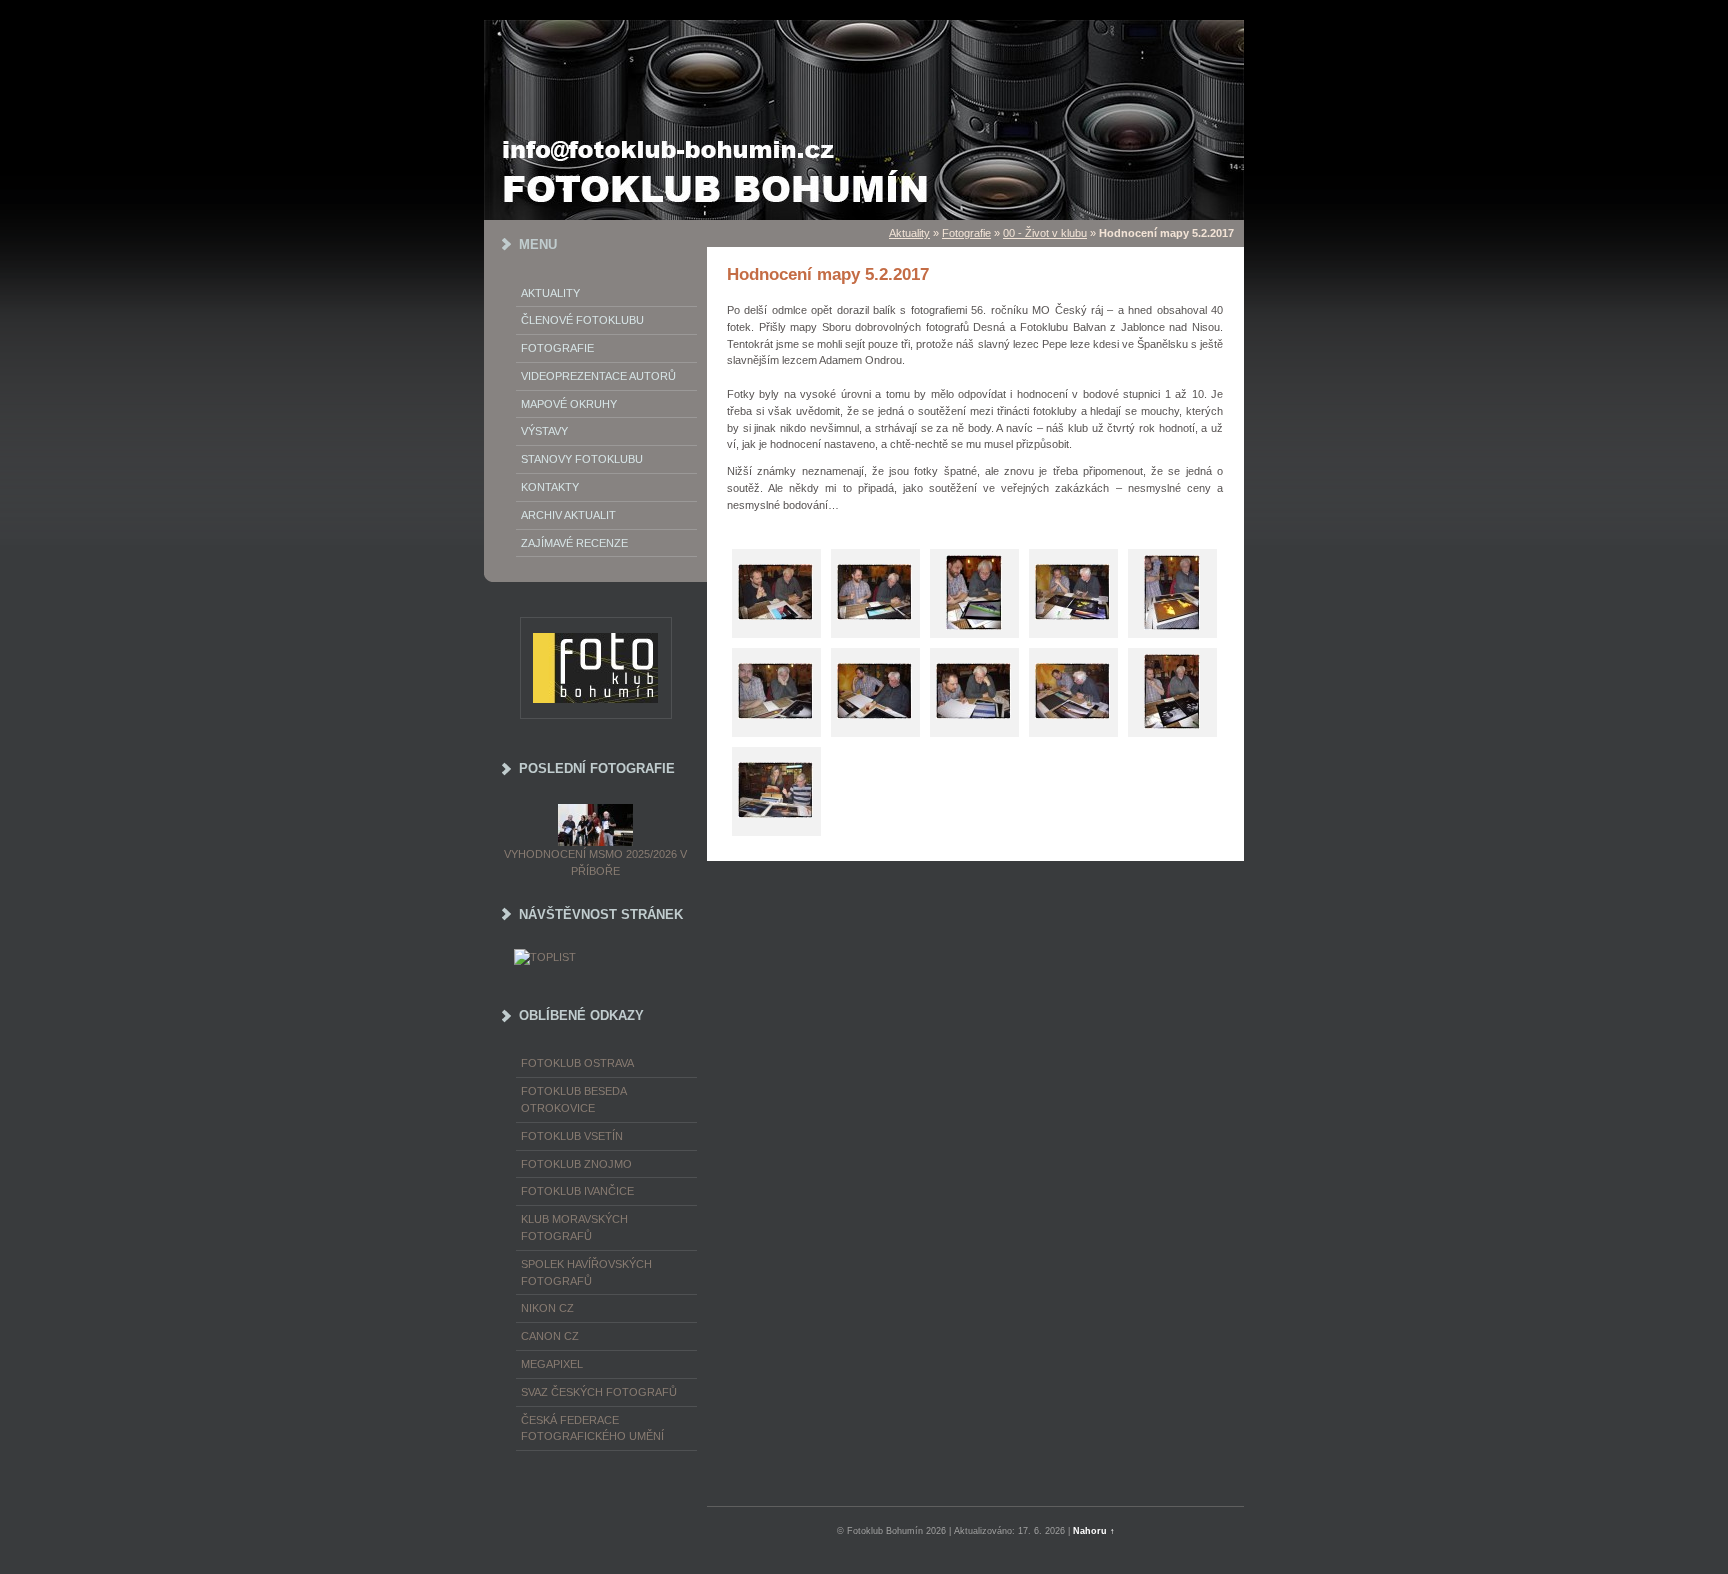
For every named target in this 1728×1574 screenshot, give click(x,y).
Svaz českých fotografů (599, 1392)
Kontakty (550, 487)
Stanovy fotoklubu (582, 459)
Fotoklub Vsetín (572, 1136)
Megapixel (552, 1364)
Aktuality (550, 293)
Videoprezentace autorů (598, 376)
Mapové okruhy (569, 404)
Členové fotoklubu (582, 320)
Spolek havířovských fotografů (586, 1272)
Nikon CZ (547, 1308)
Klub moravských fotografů (574, 1227)
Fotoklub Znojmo (576, 1164)
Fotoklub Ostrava (577, 1063)
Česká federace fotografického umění (592, 1428)
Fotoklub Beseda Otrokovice (573, 1099)
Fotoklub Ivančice (577, 1191)
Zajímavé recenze (574, 543)
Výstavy (544, 431)
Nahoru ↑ (1094, 1531)
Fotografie (557, 348)
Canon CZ (550, 1336)
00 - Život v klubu (1045, 233)
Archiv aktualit (568, 515)
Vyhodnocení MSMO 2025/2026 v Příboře (595, 862)
